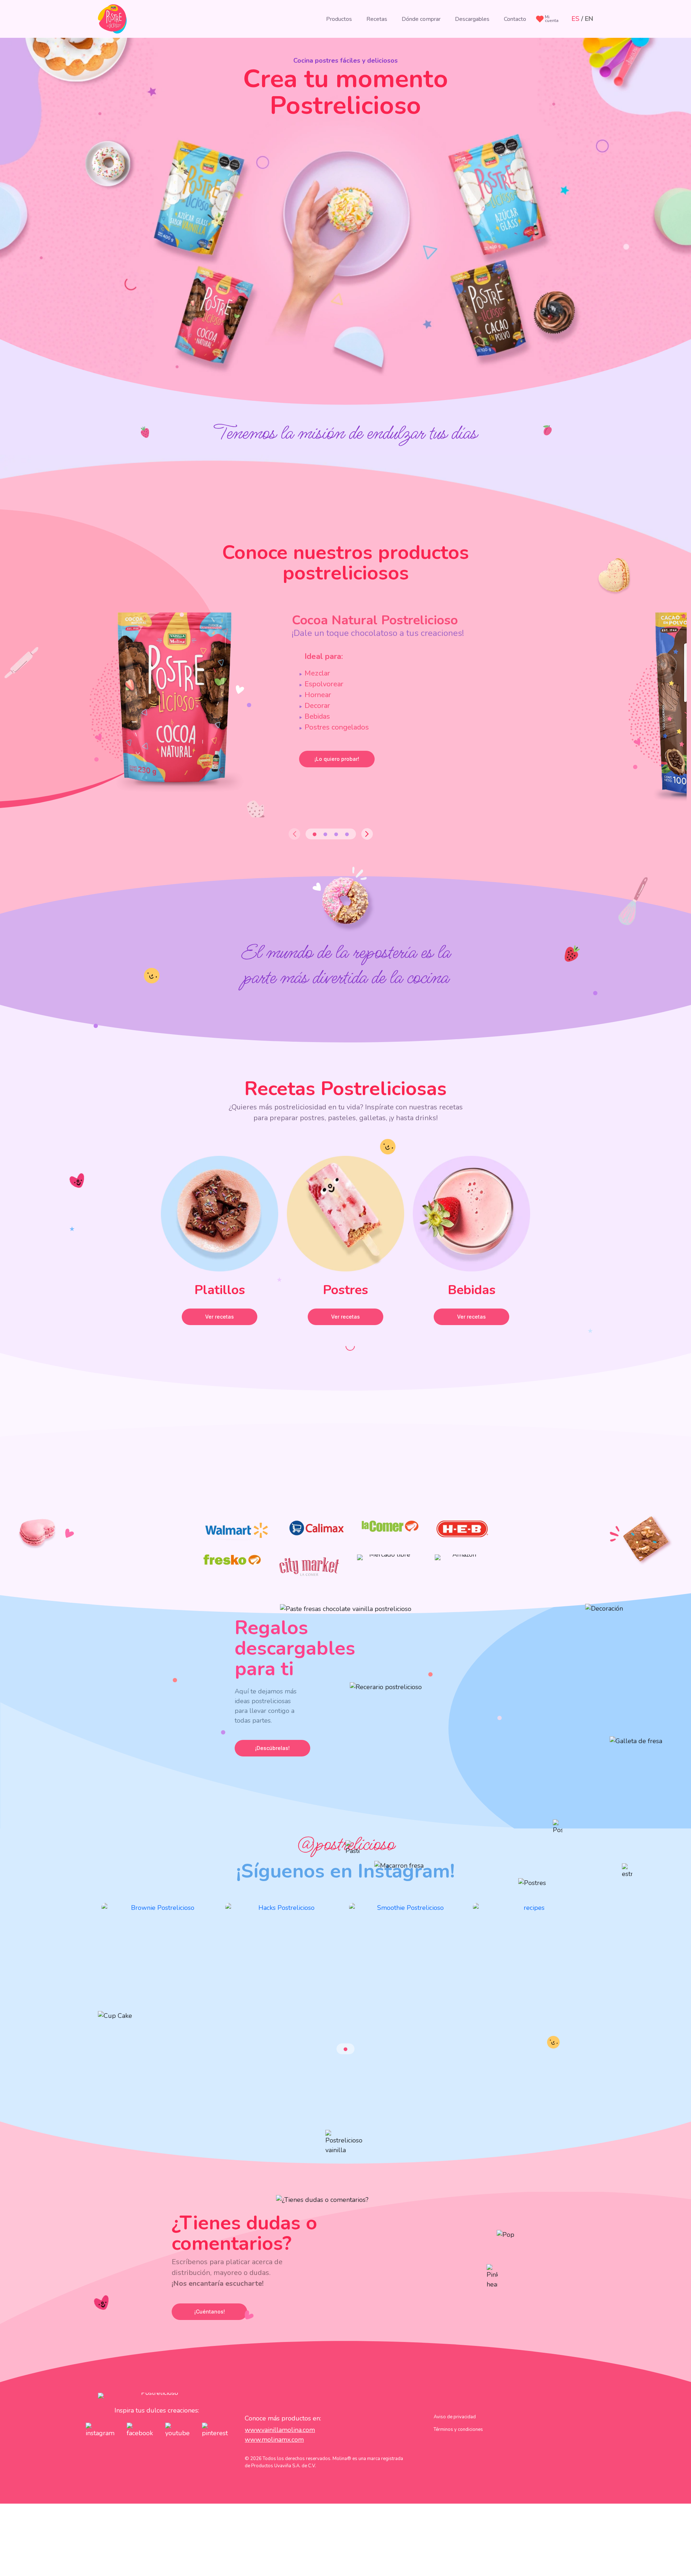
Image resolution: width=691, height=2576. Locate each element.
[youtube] (177, 2430)
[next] (367, 834)
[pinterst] (215, 2430)
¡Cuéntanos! (210, 2312)
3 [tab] (336, 834)
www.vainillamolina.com (280, 2430)
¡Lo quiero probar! (337, 759)
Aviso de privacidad (455, 2417)
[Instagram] (160, 1967)
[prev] (294, 834)
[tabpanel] (292, 710)
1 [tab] (315, 834)
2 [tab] (325, 834)
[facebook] (140, 2430)
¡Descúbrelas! (272, 1748)
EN (589, 19)
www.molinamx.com (274, 2440)
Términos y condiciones (458, 2429)
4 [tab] (347, 834)
